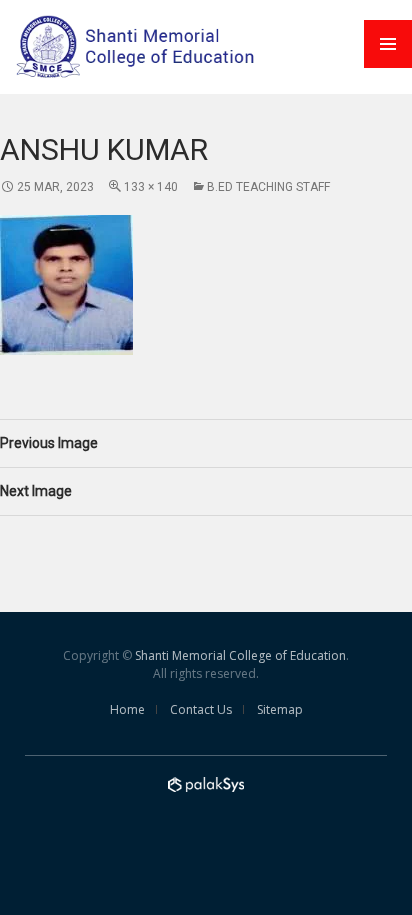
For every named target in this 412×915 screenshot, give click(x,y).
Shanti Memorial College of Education (240, 655)
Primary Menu (388, 44)
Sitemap (280, 709)
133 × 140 (151, 187)
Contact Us (201, 709)
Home (127, 709)
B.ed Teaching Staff (268, 187)
